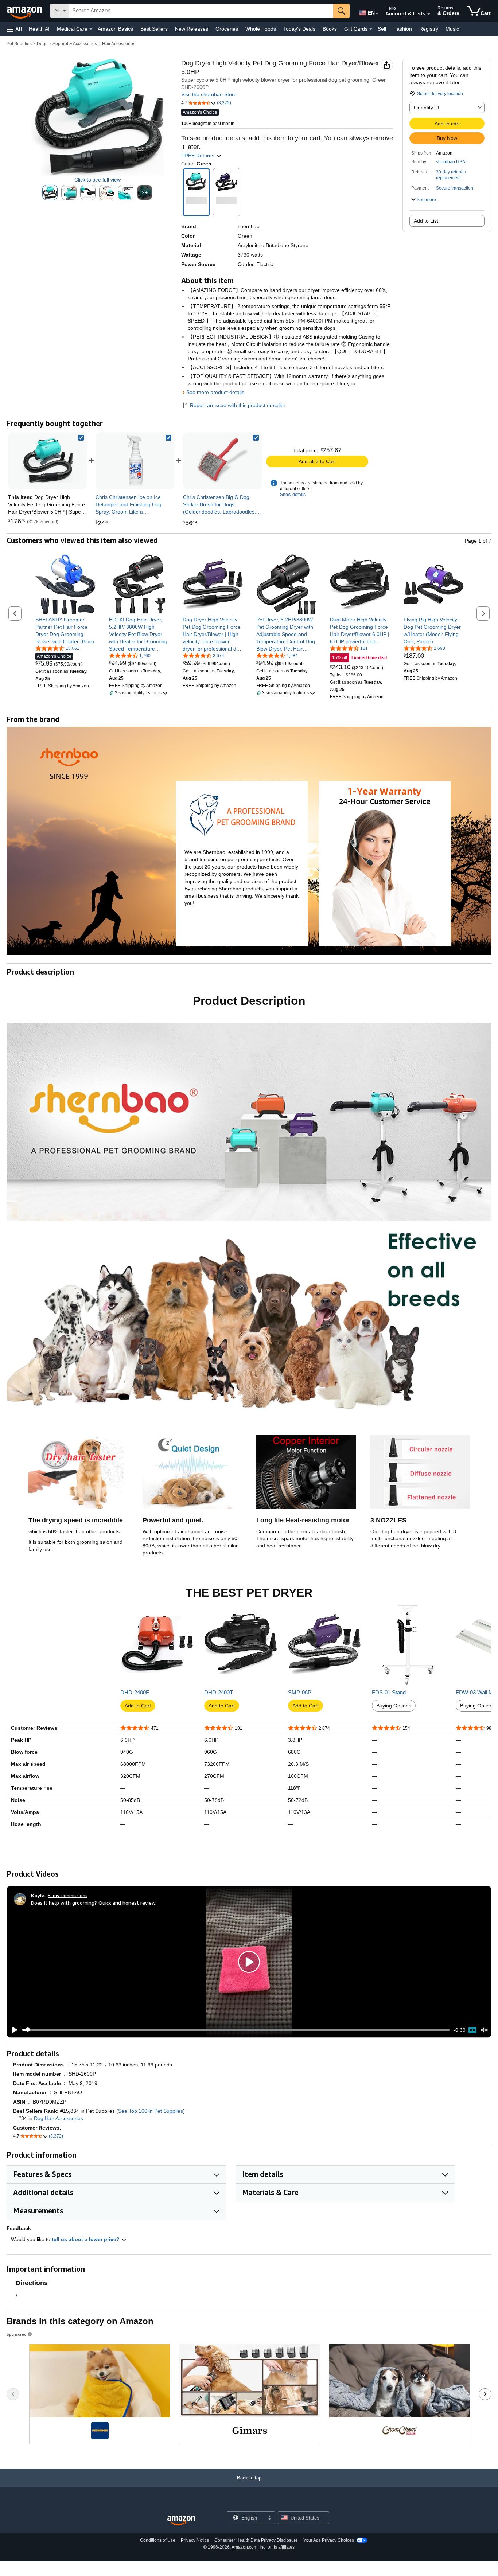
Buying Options (394, 1706)
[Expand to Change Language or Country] (377, 14)
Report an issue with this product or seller (238, 405)
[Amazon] (25, 11)
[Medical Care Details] (91, 29)
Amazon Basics (115, 29)
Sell (382, 29)
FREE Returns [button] (199, 156)
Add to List (426, 221)
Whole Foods (261, 29)
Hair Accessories (119, 44)
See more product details (215, 392)
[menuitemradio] (472, 2030)
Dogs (42, 44)
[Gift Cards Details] (371, 29)
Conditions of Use (158, 2540)
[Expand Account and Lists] (429, 14)
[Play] (13, 2030)
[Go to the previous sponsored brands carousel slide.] (13, 2394)
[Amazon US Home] (181, 2521)
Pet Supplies (19, 44)
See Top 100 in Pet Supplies (151, 2111)
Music (452, 29)
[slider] (236, 2030)
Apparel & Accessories (75, 44)
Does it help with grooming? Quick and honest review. (94, 1903)
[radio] (50, 192)
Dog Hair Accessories (59, 2118)
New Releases (192, 29)
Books (330, 29)
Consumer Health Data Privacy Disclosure (256, 2540)
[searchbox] (201, 11)
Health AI (39, 29)
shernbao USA (451, 162)
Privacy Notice (195, 2540)
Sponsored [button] (17, 2334)
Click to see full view (98, 180)
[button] (15, 29)
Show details (293, 495)
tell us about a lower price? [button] (86, 2239)
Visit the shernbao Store (209, 94)
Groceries (227, 29)
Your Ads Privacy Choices (329, 2540)
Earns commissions (68, 1895)
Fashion (403, 29)
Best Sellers (154, 29)
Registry (429, 29)
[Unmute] (485, 2030)
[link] (135, 461)
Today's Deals (299, 29)
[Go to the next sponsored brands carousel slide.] (485, 2394)
